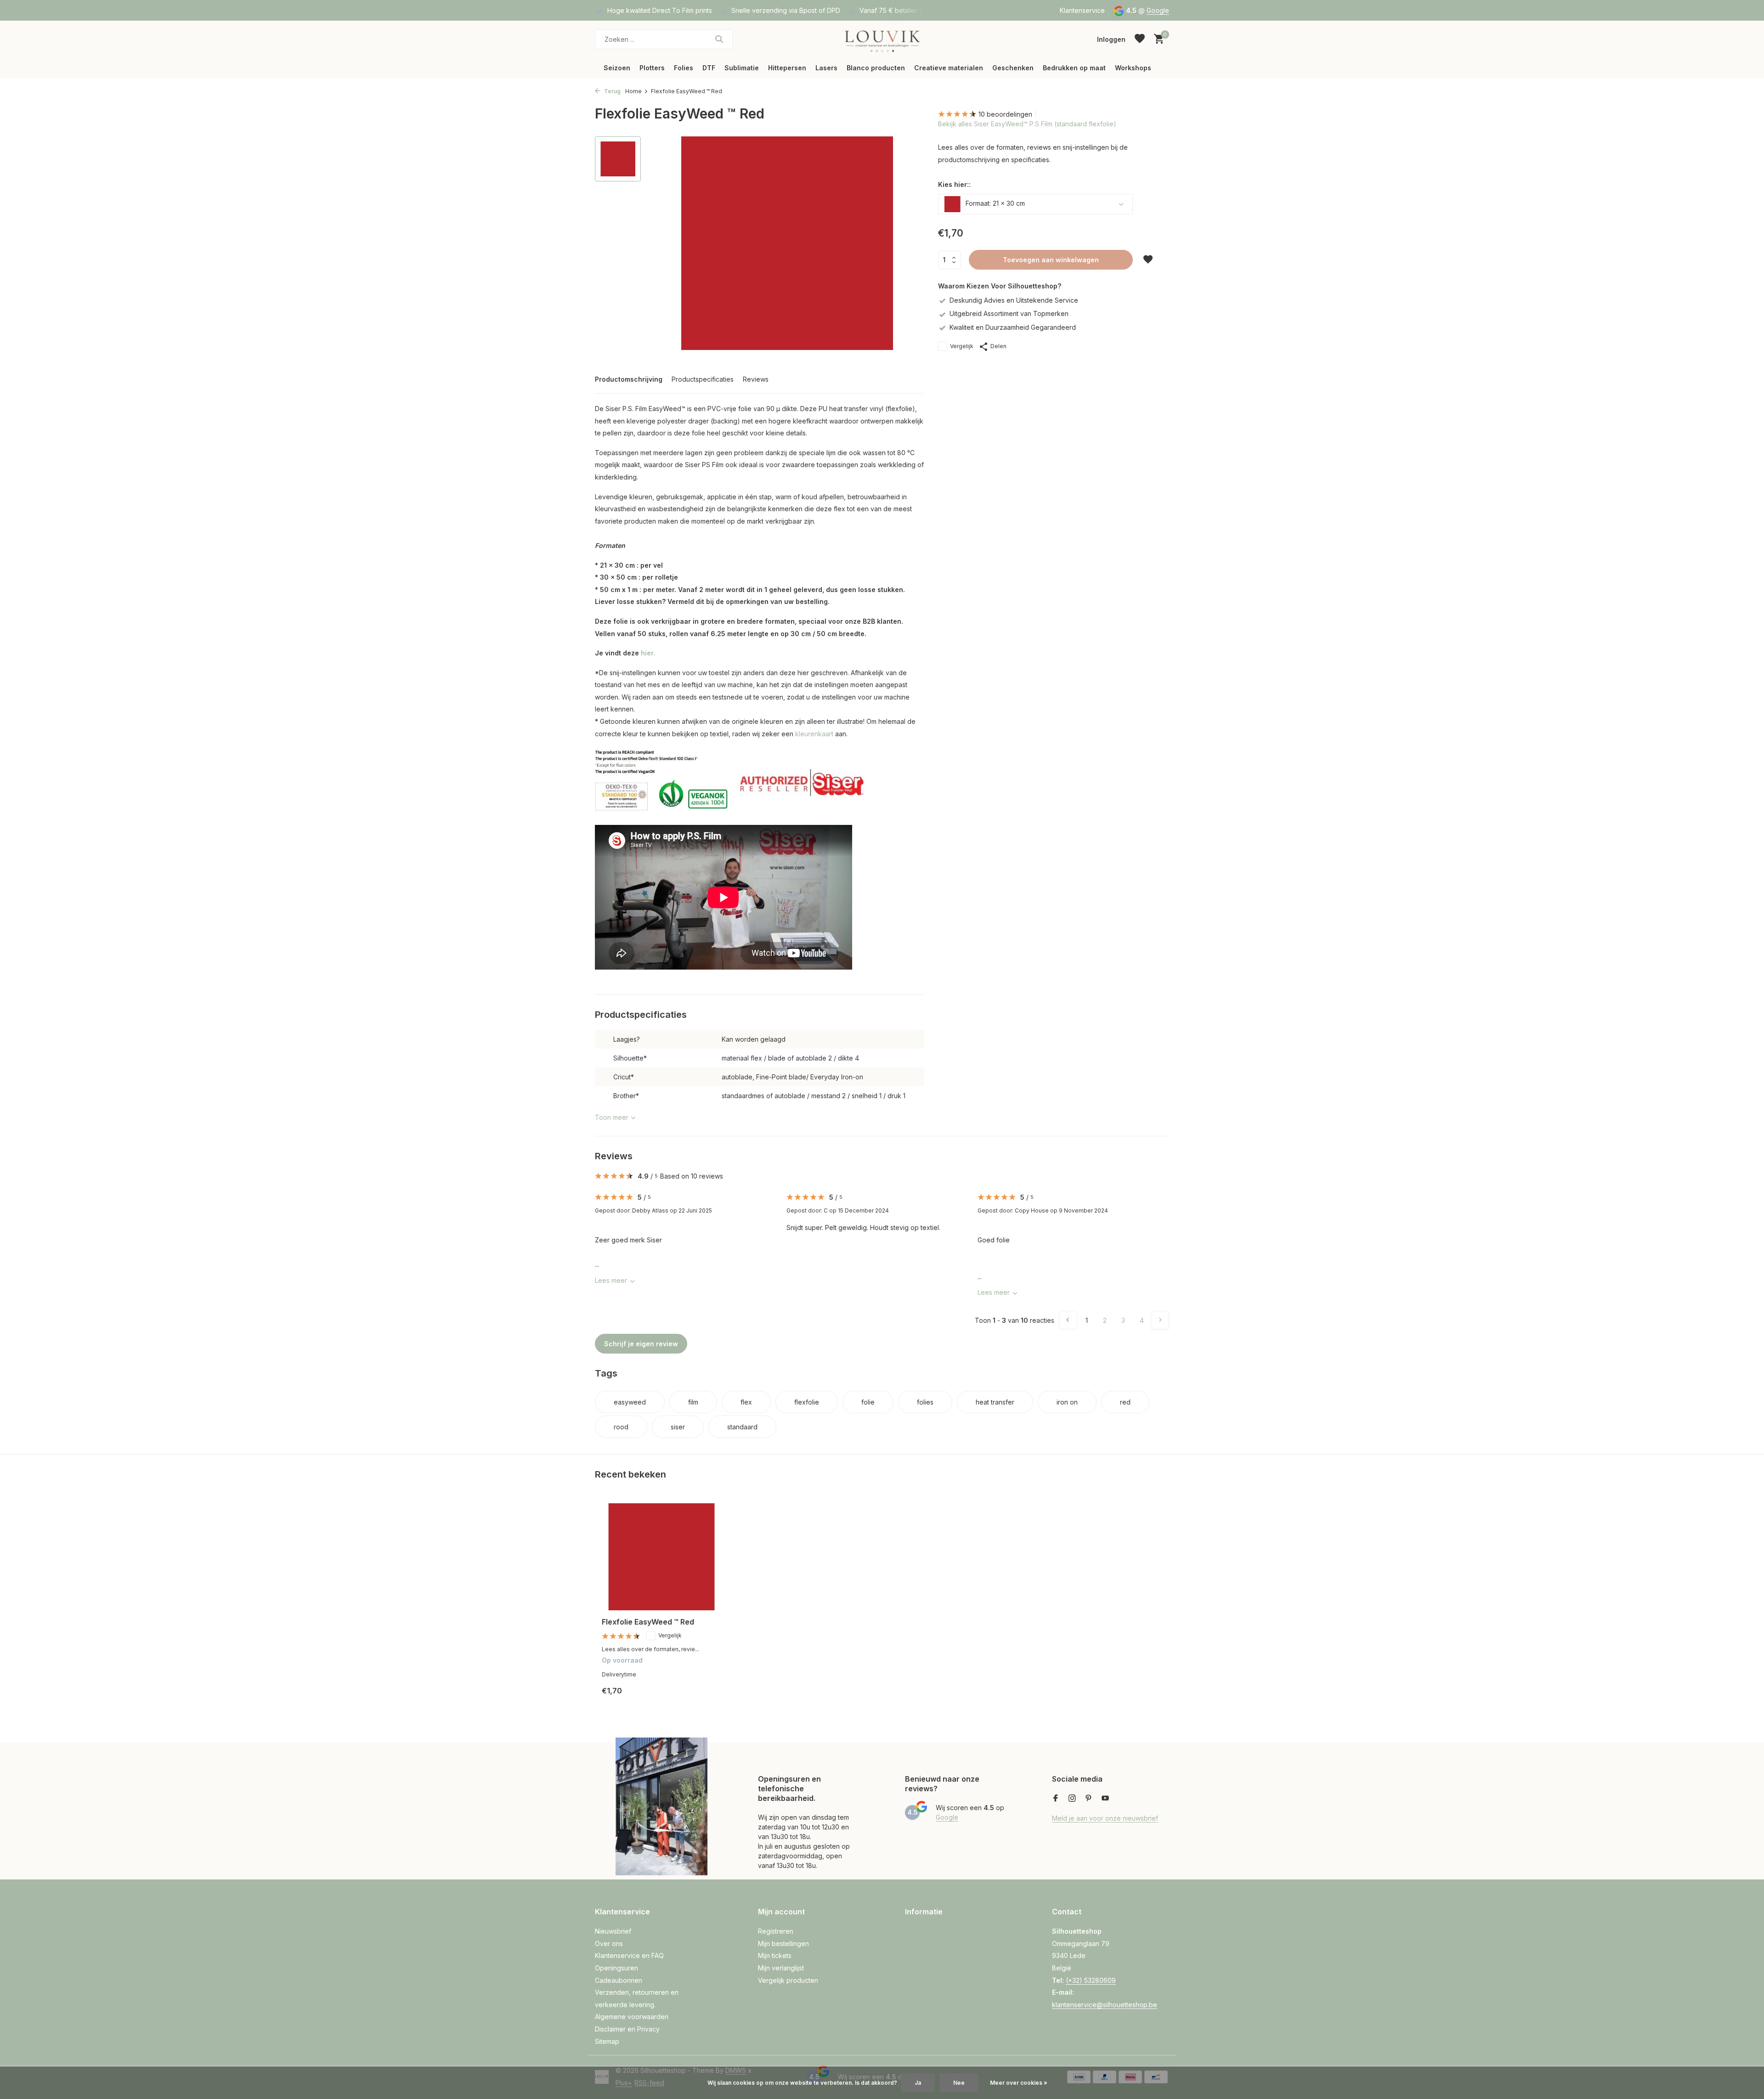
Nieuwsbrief (613, 1931)
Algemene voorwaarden (632, 2017)
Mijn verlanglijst (781, 1968)
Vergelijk (962, 346)
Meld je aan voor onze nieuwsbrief (1105, 1818)
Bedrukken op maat (1074, 68)
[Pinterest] (1089, 1799)
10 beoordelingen (1005, 114)
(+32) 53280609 (1091, 1980)
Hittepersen (787, 68)
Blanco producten (876, 68)
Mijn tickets (775, 1955)
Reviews (756, 379)
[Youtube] (1105, 1799)
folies (925, 1402)
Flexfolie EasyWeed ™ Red (648, 1622)
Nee (959, 2083)
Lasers (826, 68)
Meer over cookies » (1019, 2083)
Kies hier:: (954, 184)
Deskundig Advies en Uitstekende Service (1014, 300)
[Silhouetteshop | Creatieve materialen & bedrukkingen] (882, 39)
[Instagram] (1072, 1799)
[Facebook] (1056, 1799)
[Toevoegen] (705, 1698)
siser (678, 1427)
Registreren (776, 1931)
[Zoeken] (719, 39)
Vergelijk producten (788, 1980)
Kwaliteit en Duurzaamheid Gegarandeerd (1013, 327)
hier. (648, 653)
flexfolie (807, 1402)
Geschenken (1013, 68)
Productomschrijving (629, 379)
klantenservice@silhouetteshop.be (1105, 2005)
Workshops (1133, 68)
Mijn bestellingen (783, 1944)
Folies (684, 68)
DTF (709, 68)
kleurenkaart (814, 734)
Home (633, 91)
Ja (918, 2083)
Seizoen (617, 68)
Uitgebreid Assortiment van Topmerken (1009, 313)
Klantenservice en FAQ (629, 1955)
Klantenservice (1082, 10)
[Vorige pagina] (1068, 1320)
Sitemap (607, 2041)
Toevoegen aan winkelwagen (1051, 260)
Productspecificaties (703, 379)
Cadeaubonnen (619, 1980)
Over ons (609, 1944)
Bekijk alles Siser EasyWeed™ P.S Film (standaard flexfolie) (1027, 124)
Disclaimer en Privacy (627, 2029)
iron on (1067, 1402)
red (1125, 1402)
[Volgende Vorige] (1160, 1320)
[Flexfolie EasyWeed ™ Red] (661, 1557)
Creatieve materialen (949, 68)
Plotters (652, 68)
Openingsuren (616, 1968)
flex (746, 1402)
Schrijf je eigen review (641, 1344)
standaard (742, 1427)
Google (1158, 10)
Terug (612, 91)
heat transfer (995, 1402)
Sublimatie (742, 68)
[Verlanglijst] (1140, 39)
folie (868, 1402)
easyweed (630, 1402)
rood (621, 1427)
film (693, 1402)
